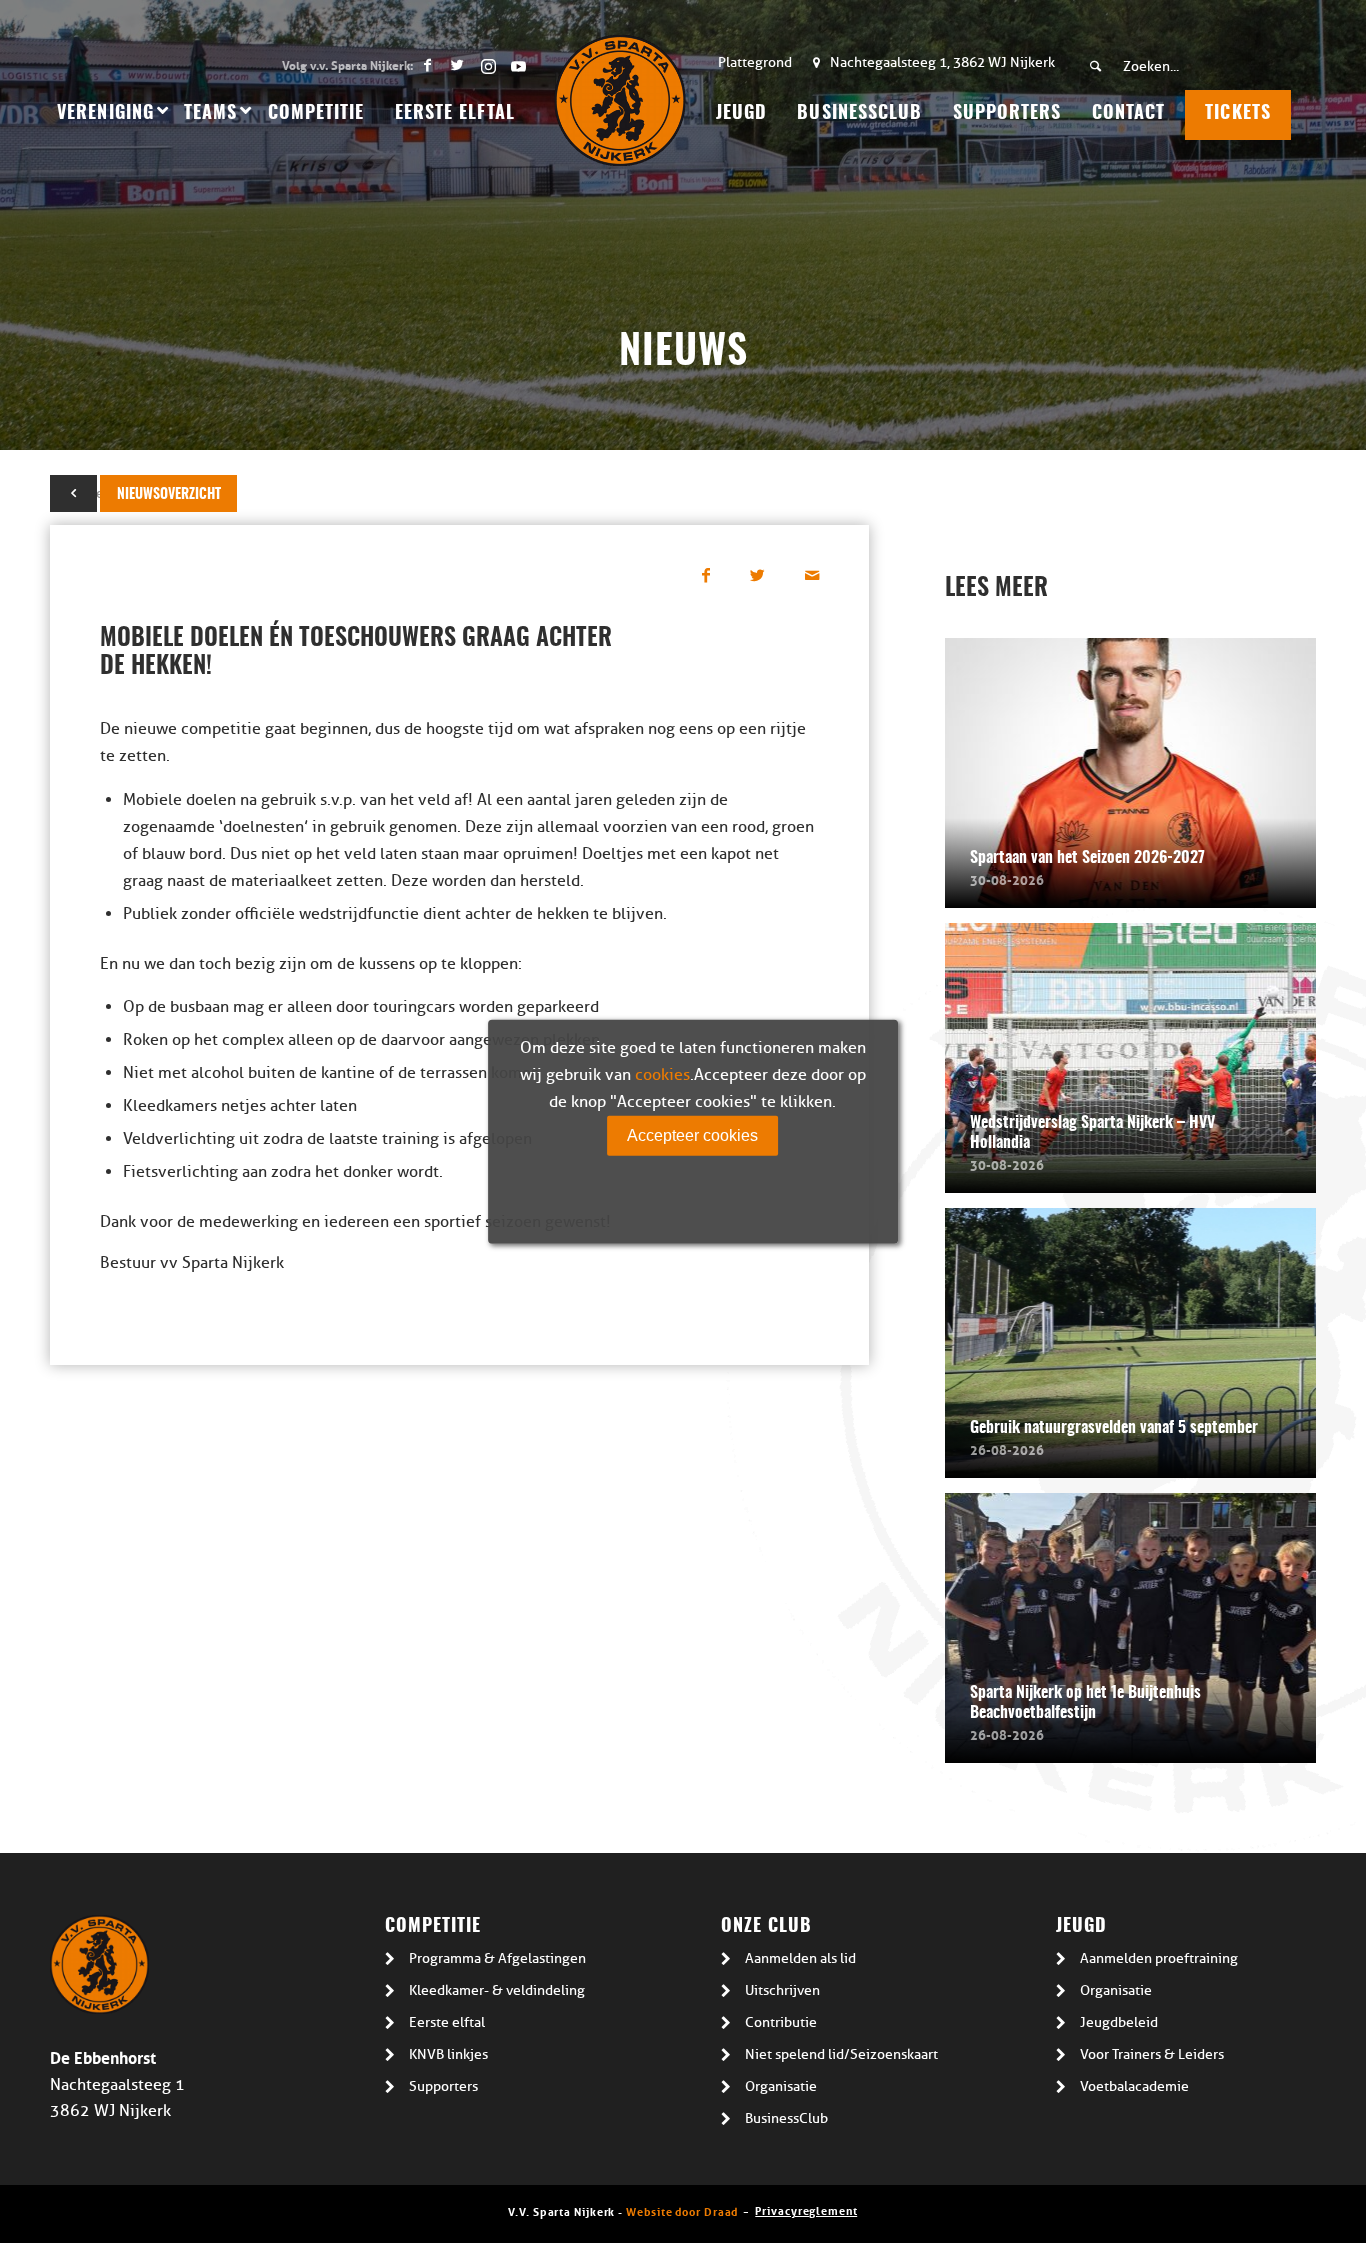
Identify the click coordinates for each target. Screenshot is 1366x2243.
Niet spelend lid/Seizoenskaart (841, 2054)
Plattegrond (755, 62)
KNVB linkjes (448, 2054)
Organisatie (781, 2086)
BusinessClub (786, 2118)
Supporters (443, 2086)
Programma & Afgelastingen (497, 1958)
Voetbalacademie (1134, 2086)
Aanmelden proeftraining (1159, 1958)
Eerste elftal (447, 2022)
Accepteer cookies (692, 1134)
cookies (662, 1074)
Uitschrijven (782, 1990)
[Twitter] (457, 65)
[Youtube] (518, 65)
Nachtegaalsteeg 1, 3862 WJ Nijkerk (942, 62)
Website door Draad (682, 2210)
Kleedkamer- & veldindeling (497, 1990)
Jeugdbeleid (1119, 2022)
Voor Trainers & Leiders (1152, 2054)
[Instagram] (487, 65)
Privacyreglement (806, 2209)
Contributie (781, 2022)
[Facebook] (427, 65)
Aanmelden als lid (800, 1958)
